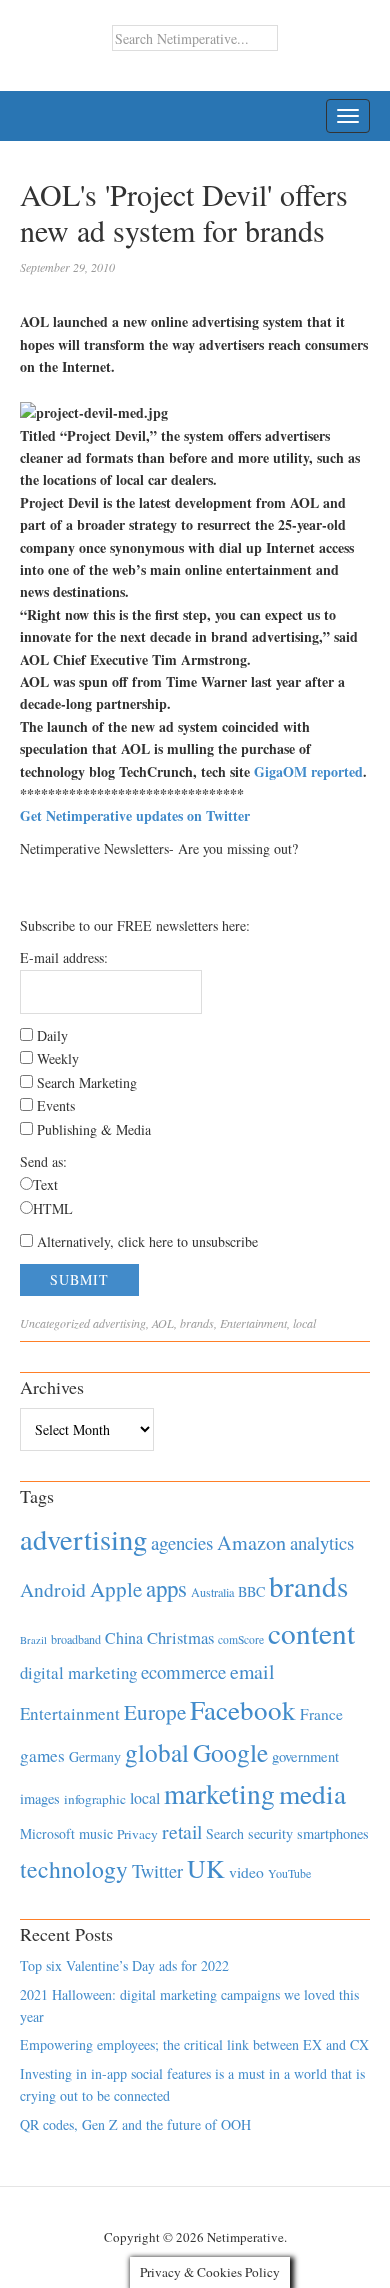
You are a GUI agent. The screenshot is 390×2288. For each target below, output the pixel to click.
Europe (155, 1712)
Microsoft (47, 1833)
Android (53, 1589)
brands (197, 1323)
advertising (119, 1323)
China (124, 1637)
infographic (95, 1799)
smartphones (333, 1833)
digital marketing (78, 1672)
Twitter (157, 1871)
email (252, 1671)
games (42, 1755)
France (321, 1714)
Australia (212, 1592)
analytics (322, 1542)
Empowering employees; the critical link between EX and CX (194, 2044)
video (246, 1872)
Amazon (251, 1542)
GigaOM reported (308, 771)
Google (230, 1752)
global (157, 1752)
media (312, 1793)
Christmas (180, 1637)
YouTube (289, 1873)
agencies (182, 1542)
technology (74, 1869)
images (40, 1798)
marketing (219, 1793)
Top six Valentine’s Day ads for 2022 (124, 1965)
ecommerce (183, 1671)
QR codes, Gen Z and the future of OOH (135, 2124)
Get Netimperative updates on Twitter (135, 815)
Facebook (243, 1709)
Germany (95, 1756)
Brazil (33, 1640)
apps (166, 1588)
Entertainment (253, 1323)
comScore (241, 1639)
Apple (116, 1589)
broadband (76, 1639)
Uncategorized (55, 1323)
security (270, 1833)
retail (182, 1831)
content (311, 1632)
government (305, 1756)
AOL (163, 1323)
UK (206, 1868)
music (96, 1833)
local (304, 1323)
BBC (251, 1591)
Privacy (137, 1834)
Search (225, 1833)
